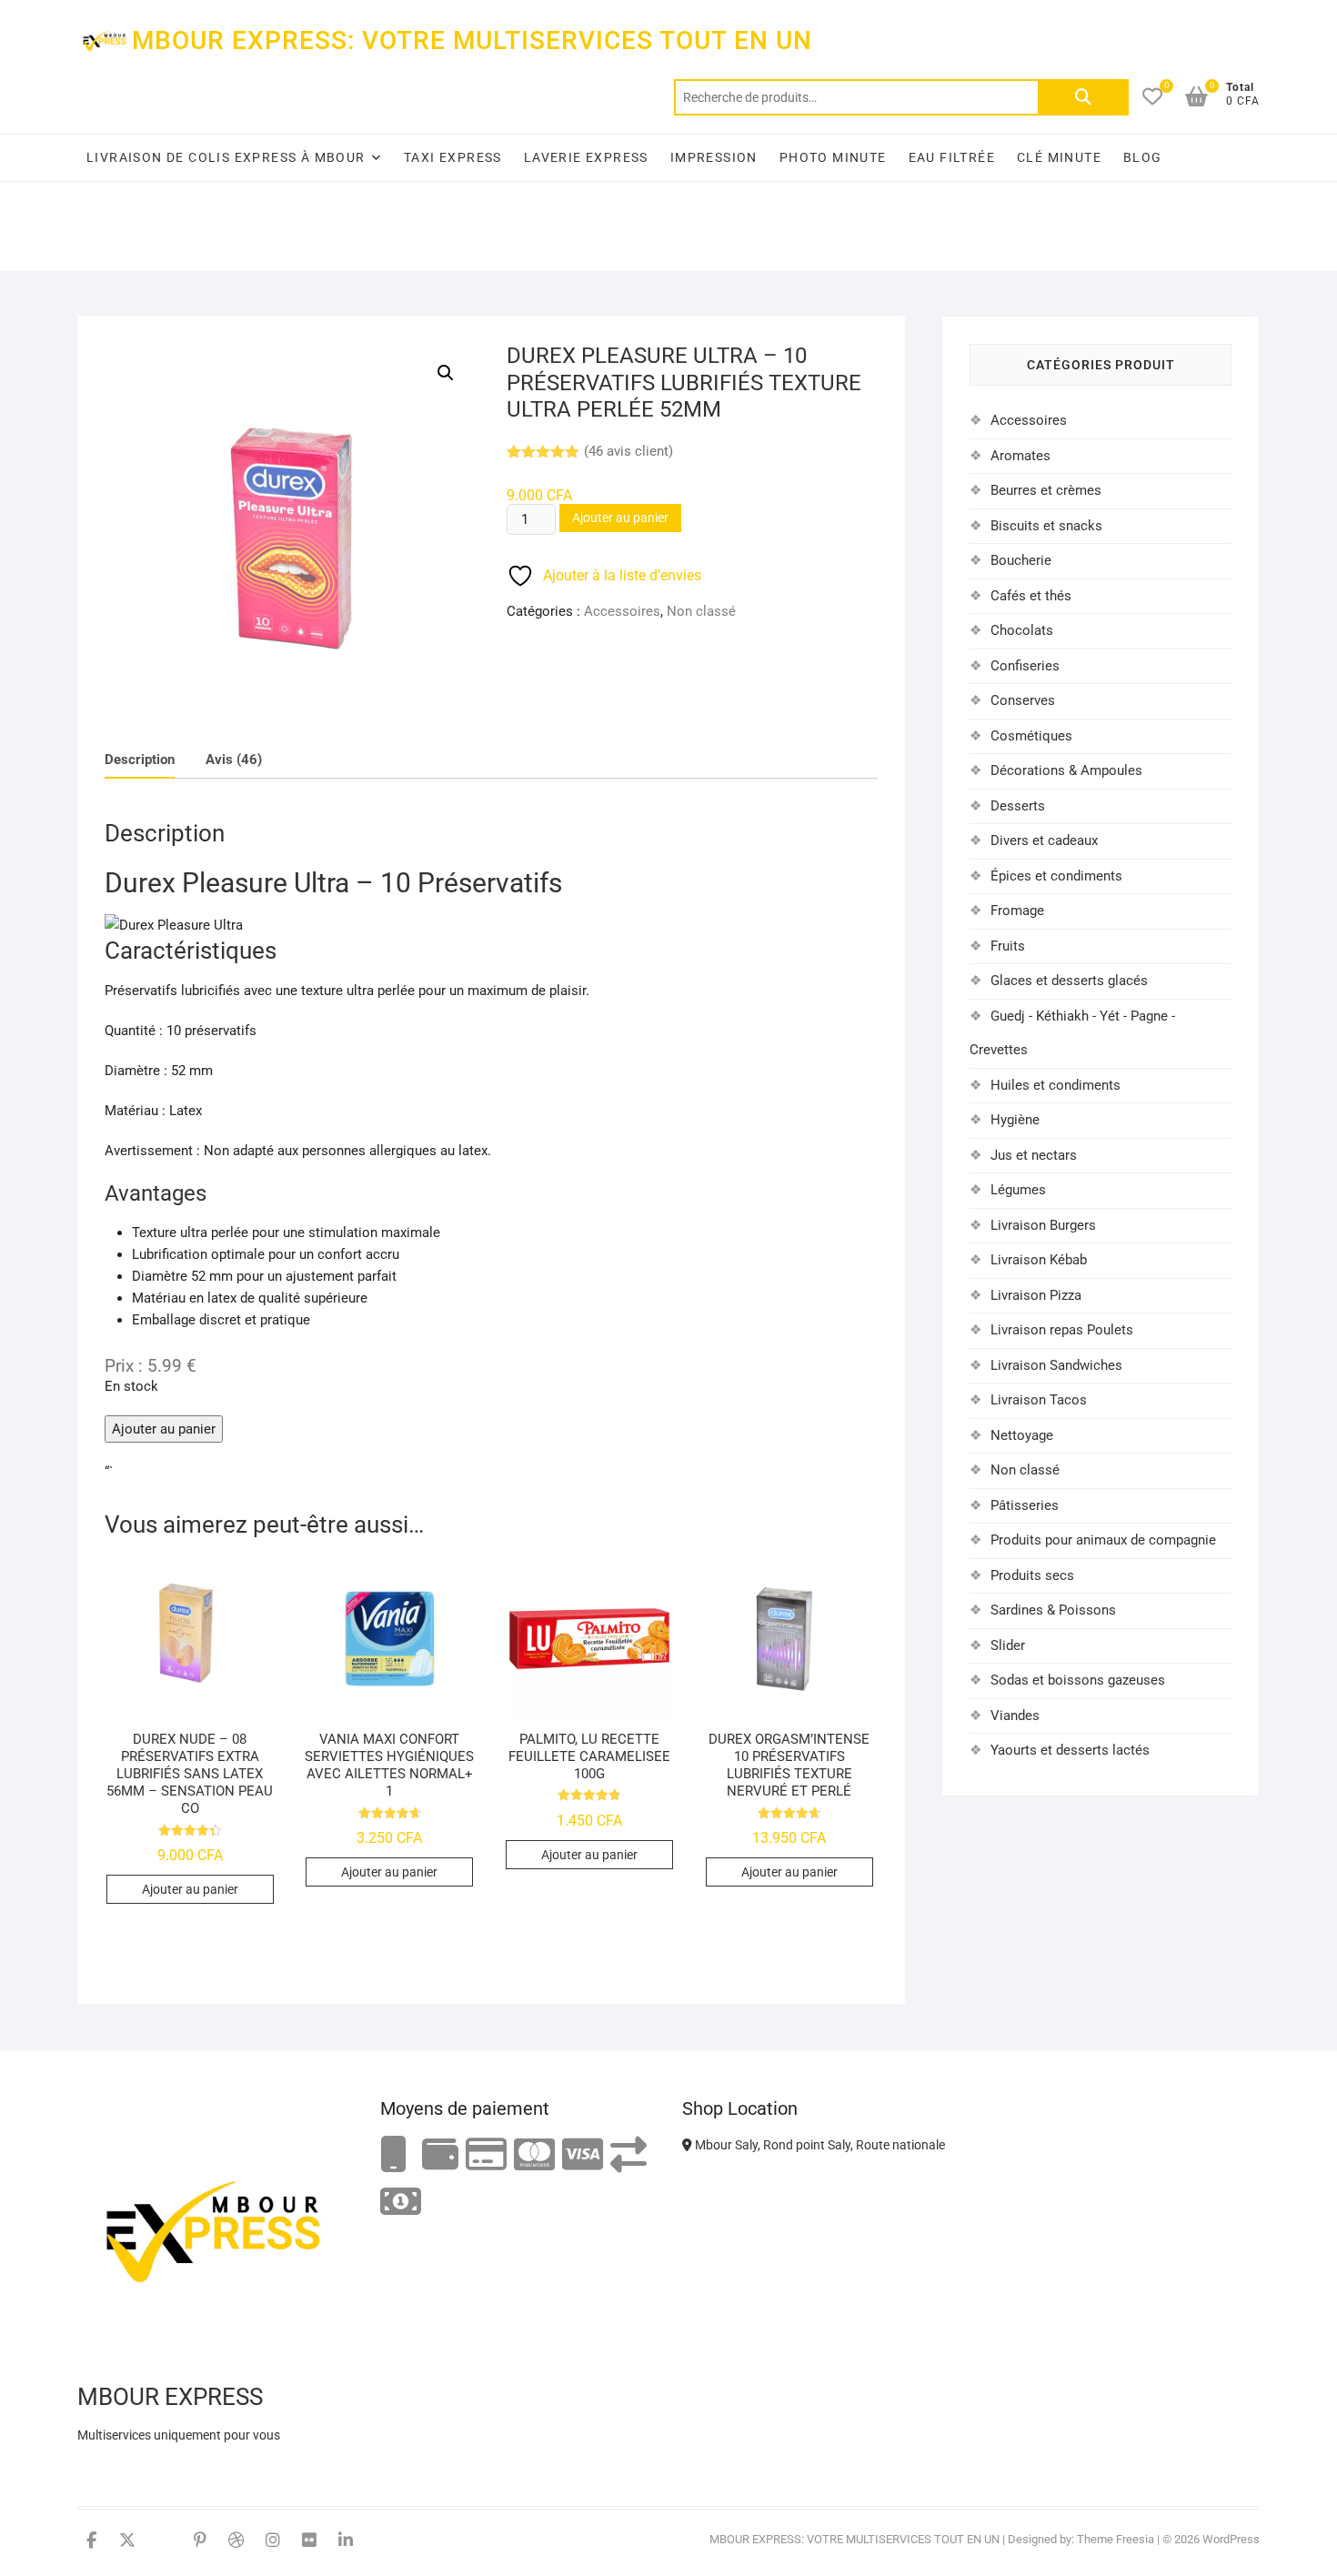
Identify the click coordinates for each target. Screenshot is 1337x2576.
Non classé (701, 611)
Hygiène (1015, 1120)
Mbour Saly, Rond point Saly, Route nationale (819, 2145)
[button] (446, 373)
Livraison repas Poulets (1062, 1330)
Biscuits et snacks (1046, 526)
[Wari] (628, 2155)
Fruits (1008, 946)
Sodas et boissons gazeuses (1078, 1680)
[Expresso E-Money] (486, 2155)
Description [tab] (140, 760)
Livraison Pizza (1036, 1295)
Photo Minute (833, 157)
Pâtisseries (1025, 1505)
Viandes (1015, 1716)
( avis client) (628, 451)
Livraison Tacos (1039, 1400)
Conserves (1023, 700)
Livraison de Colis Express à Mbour (226, 157)
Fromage (1017, 911)
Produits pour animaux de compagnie (1103, 1540)
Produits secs (1032, 1575)
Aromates (1020, 456)
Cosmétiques (1031, 736)
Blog (1143, 157)
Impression (714, 157)
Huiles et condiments (1056, 1085)
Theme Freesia (1116, 2539)
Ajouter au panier (620, 518)
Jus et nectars (1034, 1155)
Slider (1008, 1645)
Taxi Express (453, 157)
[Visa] (583, 2155)
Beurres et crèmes (1046, 490)
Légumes (1018, 1190)
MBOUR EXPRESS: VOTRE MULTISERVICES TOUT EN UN (472, 40)
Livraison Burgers (1043, 1225)
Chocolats (1022, 630)
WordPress (1231, 2539)
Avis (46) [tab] (234, 760)
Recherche (1083, 97)
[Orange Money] (394, 2155)
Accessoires (622, 611)
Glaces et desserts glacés (1069, 981)
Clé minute (1059, 157)
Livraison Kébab (1039, 1260)
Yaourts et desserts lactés (1070, 1750)
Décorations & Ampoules (1066, 770)
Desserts (1018, 806)
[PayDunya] (401, 2203)
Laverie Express (586, 157)
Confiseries (1025, 666)
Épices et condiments (1056, 876)
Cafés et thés (1031, 596)
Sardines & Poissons (1053, 1610)
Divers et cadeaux (1044, 840)
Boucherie (1021, 560)
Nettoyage (1022, 1435)
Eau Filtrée (952, 157)
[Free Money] (440, 2155)
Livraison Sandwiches (1056, 1365)
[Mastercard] (534, 2155)
